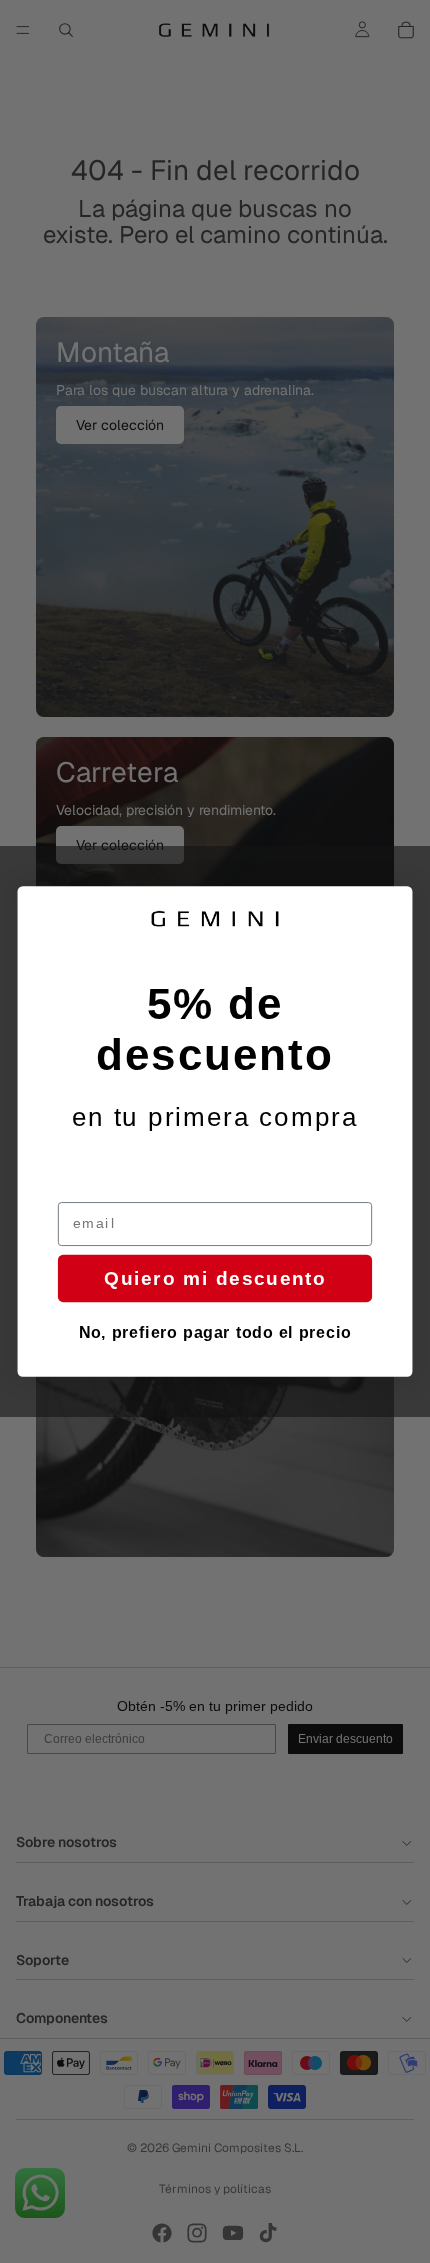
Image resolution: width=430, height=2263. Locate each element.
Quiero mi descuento (215, 1278)
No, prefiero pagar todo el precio (215, 1333)
